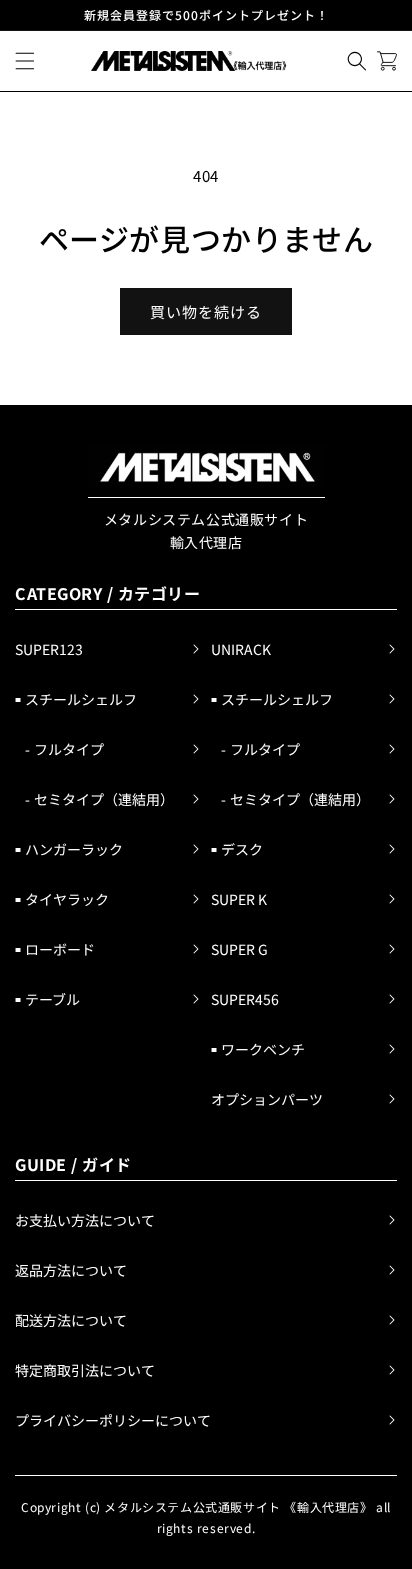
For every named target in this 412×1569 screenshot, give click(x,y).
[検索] (357, 61)
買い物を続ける (206, 311)
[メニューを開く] (25, 61)
